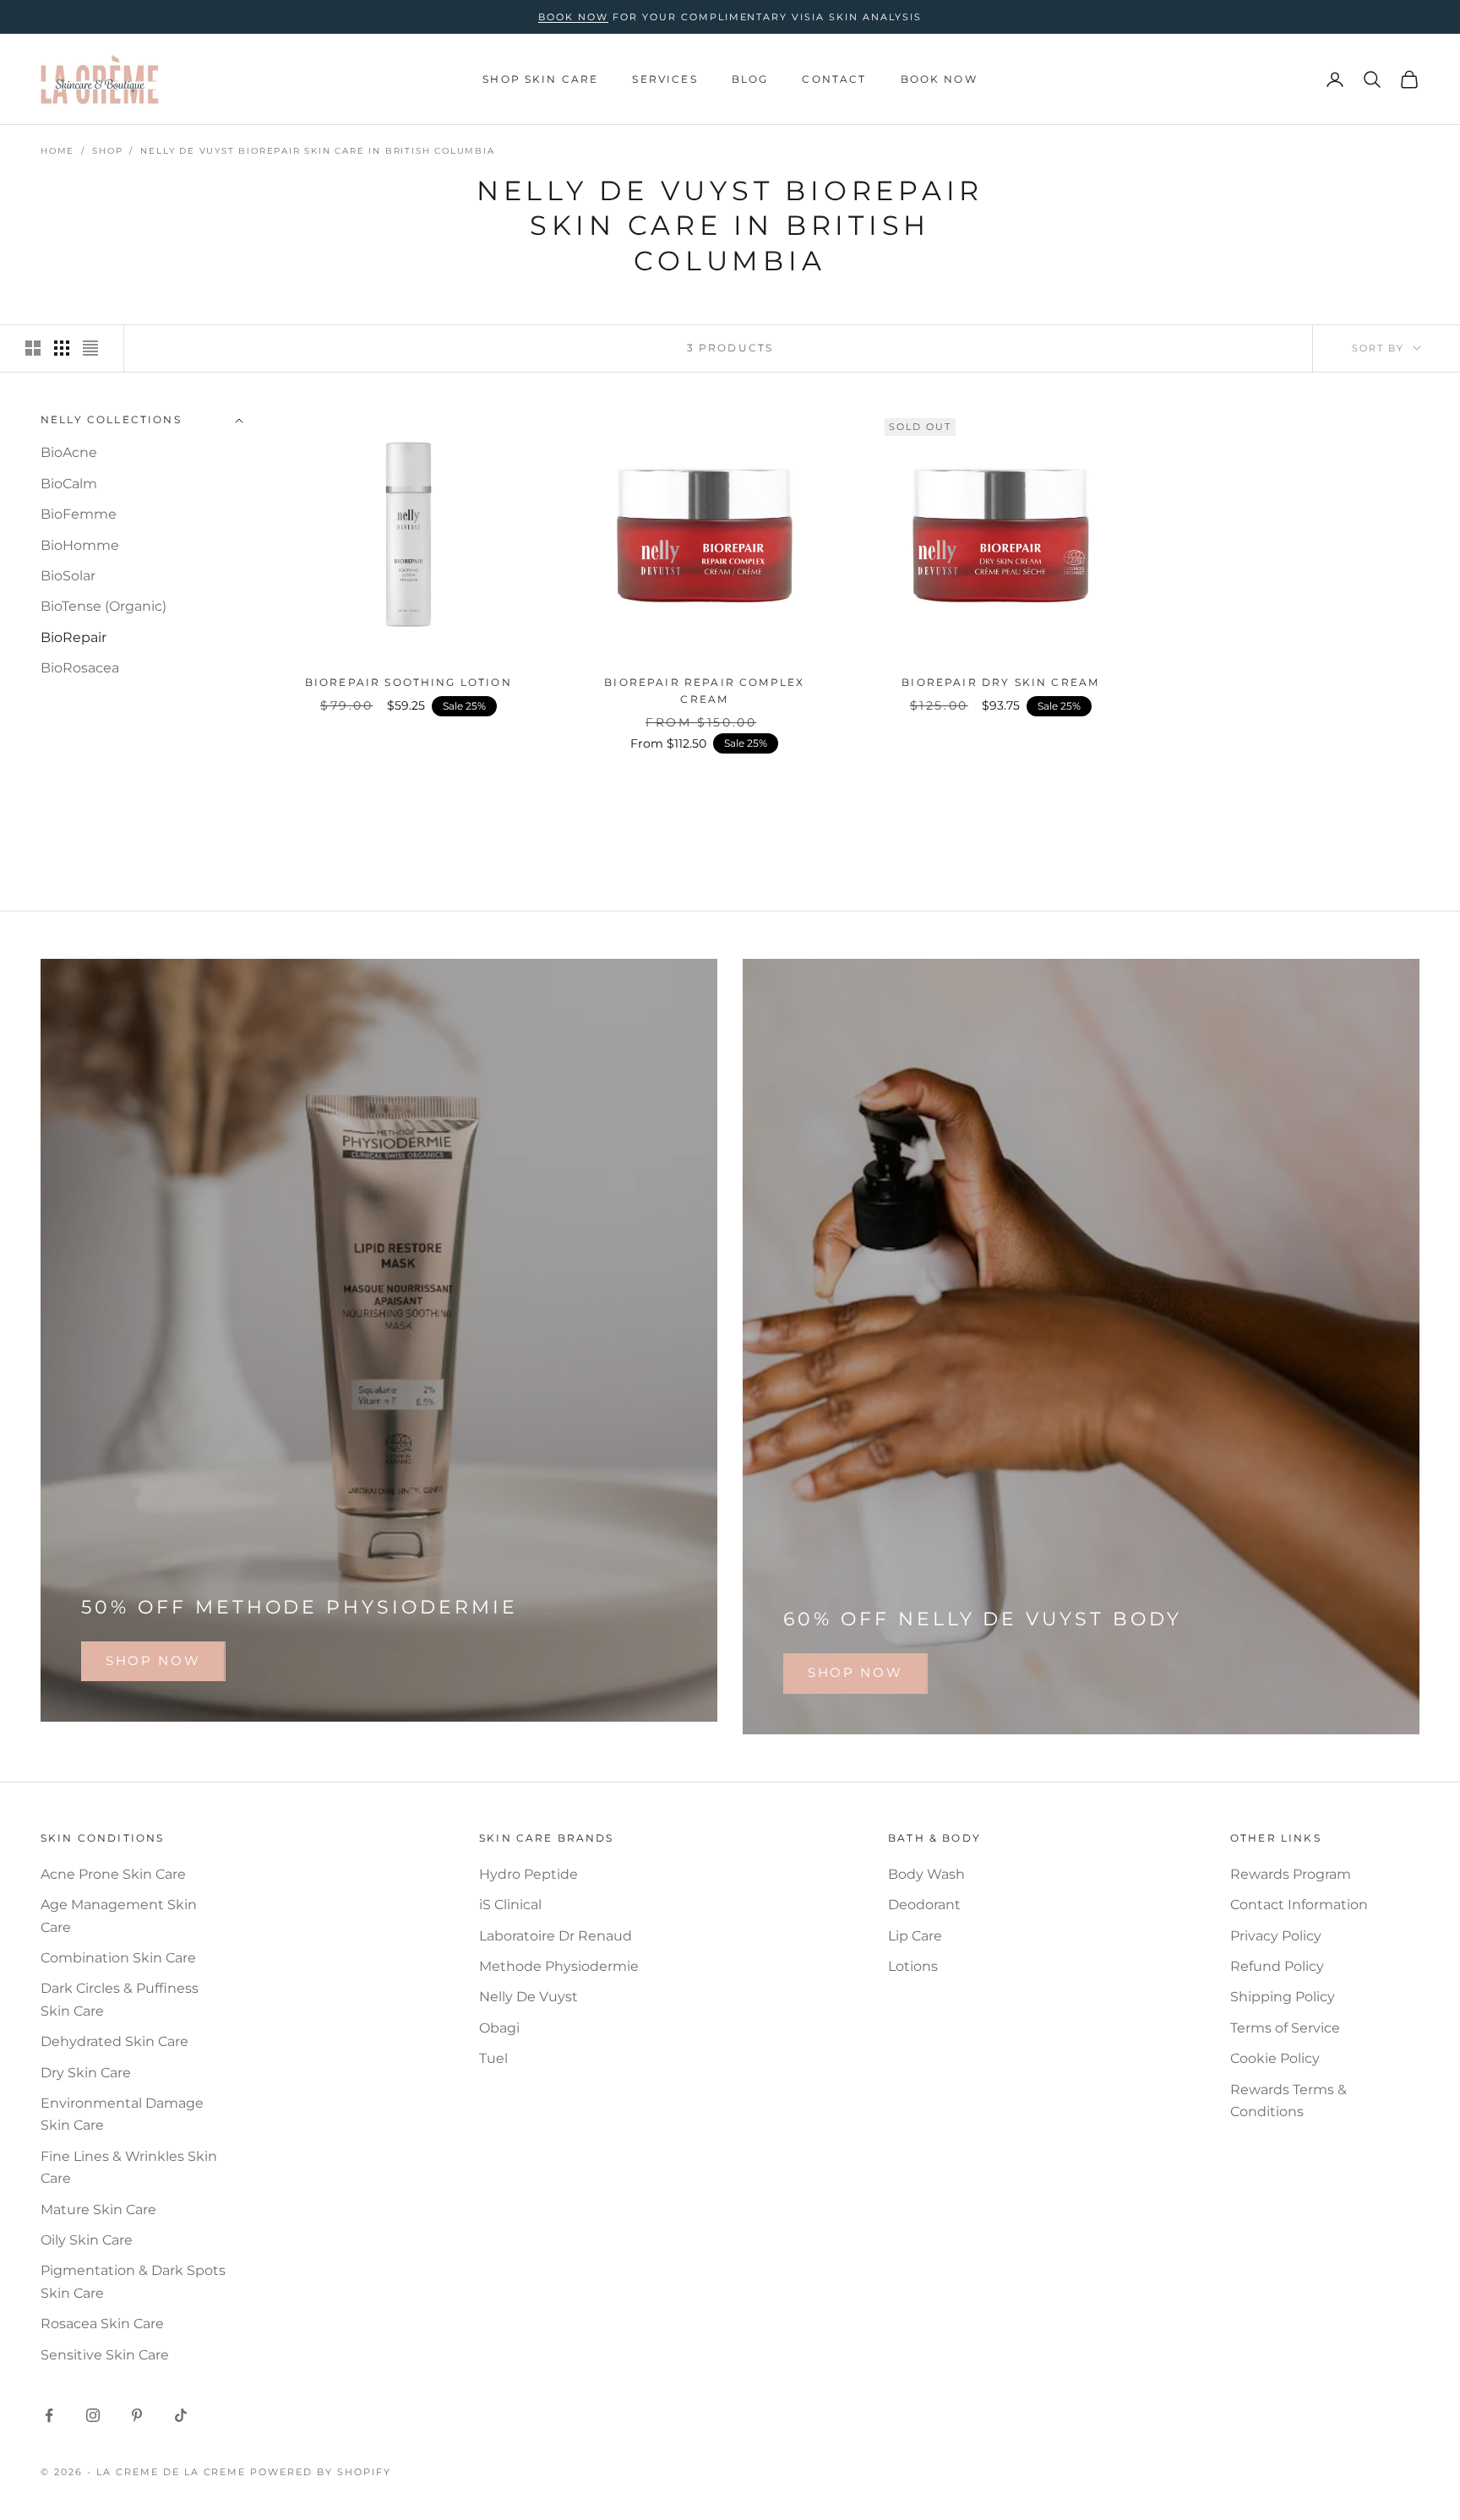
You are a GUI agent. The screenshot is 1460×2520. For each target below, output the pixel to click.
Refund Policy (1277, 1966)
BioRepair (74, 637)
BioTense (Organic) (104, 607)
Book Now (939, 79)
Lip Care (915, 1936)
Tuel (493, 2058)
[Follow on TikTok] (181, 2415)
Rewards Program (1291, 1874)
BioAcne (69, 453)
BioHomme (80, 545)
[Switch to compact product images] (90, 348)
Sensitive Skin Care (105, 2355)
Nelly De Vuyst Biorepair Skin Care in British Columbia (317, 151)
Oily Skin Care (87, 2240)
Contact (834, 79)
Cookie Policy (1275, 2058)
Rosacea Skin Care (102, 2324)
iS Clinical (510, 1905)
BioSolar (68, 576)
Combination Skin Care (118, 1958)
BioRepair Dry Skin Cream (1000, 682)
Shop (107, 151)
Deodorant (924, 1905)
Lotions (913, 1966)
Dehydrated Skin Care (114, 2041)
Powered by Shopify (321, 2472)
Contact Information (1299, 1905)
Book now (573, 17)
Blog (750, 79)
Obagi (499, 2028)
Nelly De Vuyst (528, 1997)
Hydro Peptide (528, 1874)
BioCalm (69, 484)
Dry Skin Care (86, 2073)
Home (57, 151)
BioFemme (79, 515)
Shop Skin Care (540, 79)
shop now (153, 1660)
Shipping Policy (1283, 1997)
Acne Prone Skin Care (113, 1874)
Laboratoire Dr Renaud (556, 1936)
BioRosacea (80, 669)
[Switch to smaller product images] (62, 348)
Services (665, 79)
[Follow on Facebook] (49, 2415)
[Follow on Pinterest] (137, 2415)
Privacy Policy (1276, 1936)
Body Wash (926, 1874)
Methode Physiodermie (559, 1966)
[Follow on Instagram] (93, 2415)
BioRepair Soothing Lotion (409, 682)
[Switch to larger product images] (33, 348)
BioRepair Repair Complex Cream (704, 691)
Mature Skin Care (98, 2210)
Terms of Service (1285, 2028)
